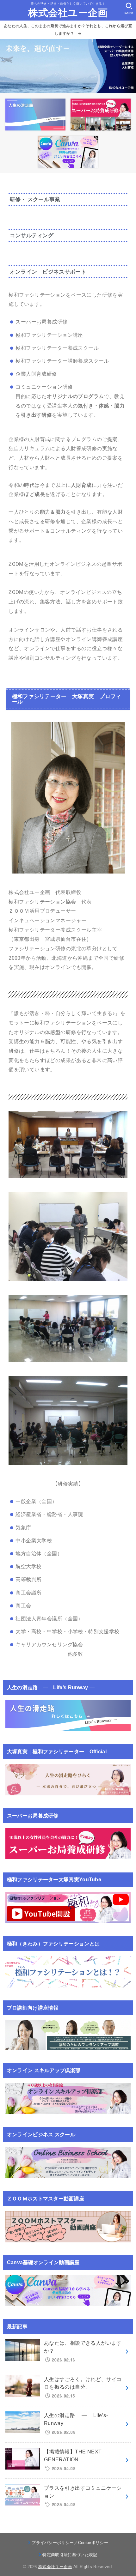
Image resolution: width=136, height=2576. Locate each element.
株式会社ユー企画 (68, 13)
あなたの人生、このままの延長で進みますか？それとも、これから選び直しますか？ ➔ (68, 30)
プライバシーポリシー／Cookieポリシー (70, 2543)
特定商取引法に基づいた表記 (70, 2555)
